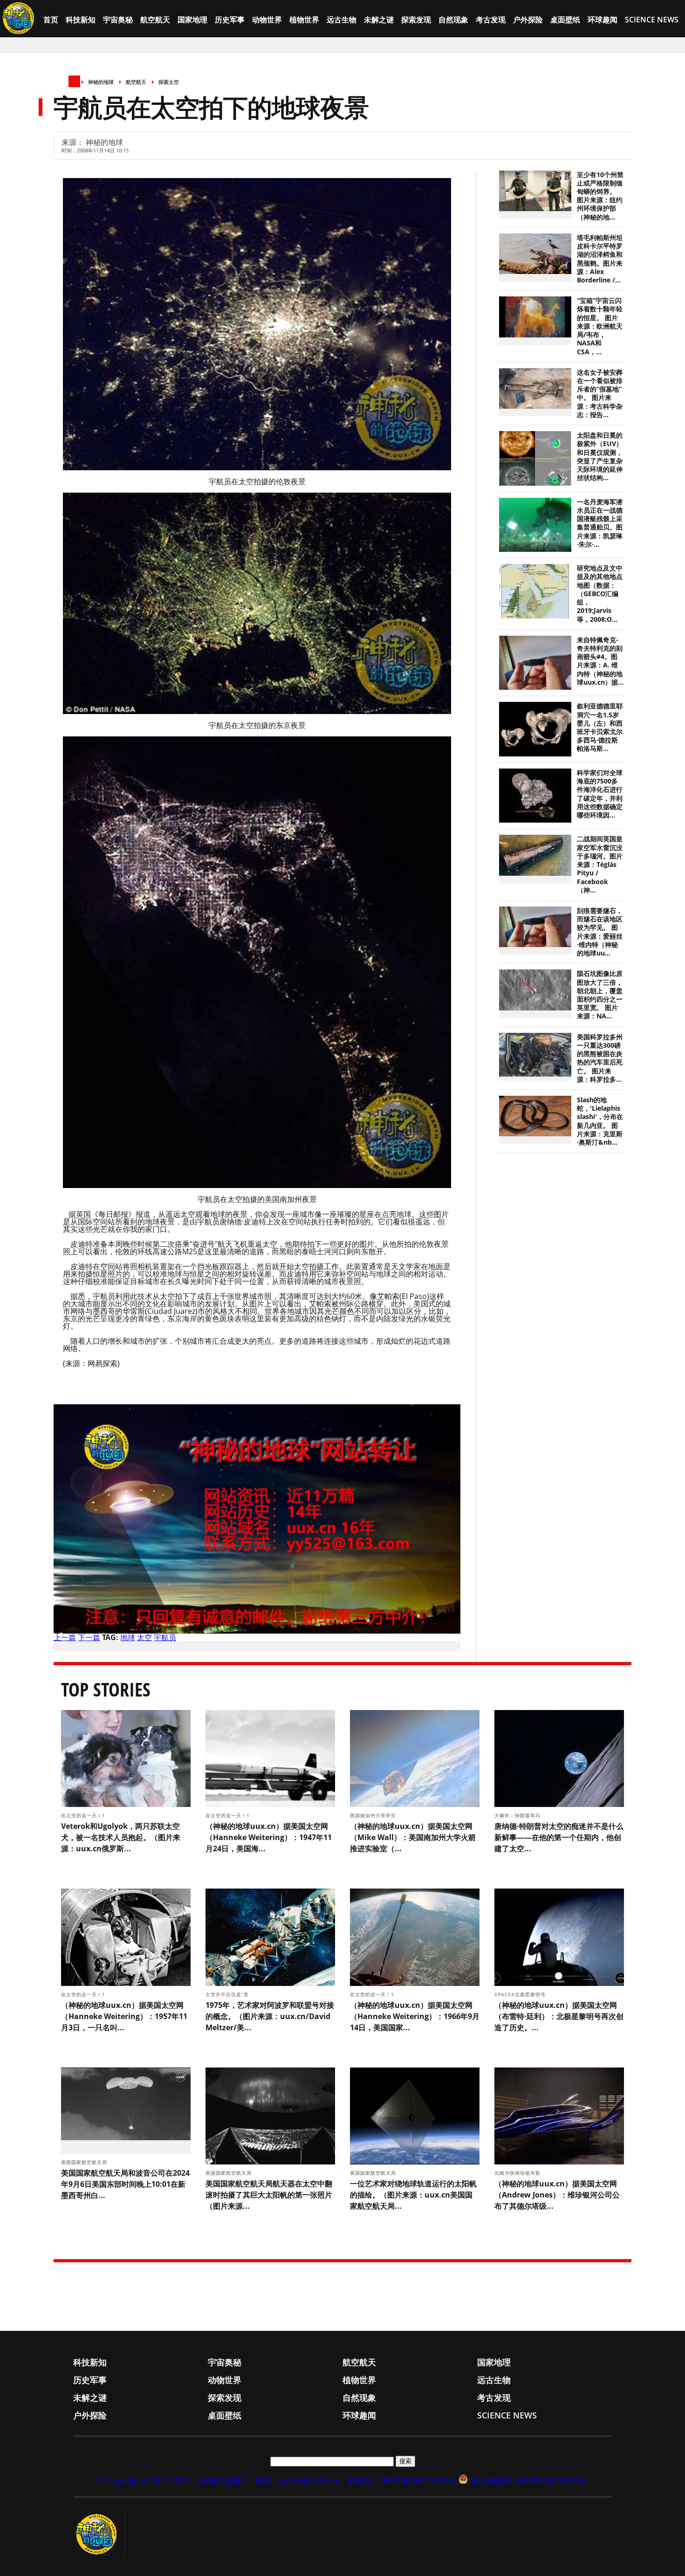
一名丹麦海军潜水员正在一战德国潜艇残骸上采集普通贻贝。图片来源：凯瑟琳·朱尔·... (600, 523)
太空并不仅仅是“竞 (228, 1994)
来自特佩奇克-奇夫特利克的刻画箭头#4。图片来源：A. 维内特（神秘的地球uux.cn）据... (600, 661)
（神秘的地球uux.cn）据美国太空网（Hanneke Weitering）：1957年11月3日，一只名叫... (124, 2016)
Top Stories (106, 1689)
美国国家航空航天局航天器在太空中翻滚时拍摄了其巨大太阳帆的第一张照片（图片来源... (269, 2195)
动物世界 (267, 20)
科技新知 (81, 20)
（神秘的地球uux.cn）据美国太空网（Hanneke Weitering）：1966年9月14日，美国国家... (415, 2016)
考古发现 (491, 20)
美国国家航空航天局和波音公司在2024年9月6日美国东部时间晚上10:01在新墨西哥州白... (125, 2184)
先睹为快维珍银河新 (518, 2173)
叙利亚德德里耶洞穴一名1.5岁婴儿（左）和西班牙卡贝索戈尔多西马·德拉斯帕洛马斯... (600, 727)
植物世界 (304, 20)
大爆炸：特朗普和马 (518, 1815)
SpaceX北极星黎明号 (521, 1994)
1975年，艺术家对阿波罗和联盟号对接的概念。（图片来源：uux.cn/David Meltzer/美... (270, 2016)
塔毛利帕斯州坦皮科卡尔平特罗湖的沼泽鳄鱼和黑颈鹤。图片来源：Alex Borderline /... (600, 259)
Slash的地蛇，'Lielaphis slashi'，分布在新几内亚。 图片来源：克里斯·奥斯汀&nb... (600, 1121)
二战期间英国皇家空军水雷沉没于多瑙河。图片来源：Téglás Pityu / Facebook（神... (600, 864)
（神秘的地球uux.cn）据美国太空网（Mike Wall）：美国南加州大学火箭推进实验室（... (413, 1837)
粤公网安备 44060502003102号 (529, 2480)
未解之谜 (379, 20)
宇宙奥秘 (118, 20)
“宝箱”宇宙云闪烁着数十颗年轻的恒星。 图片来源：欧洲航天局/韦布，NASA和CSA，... (600, 326)
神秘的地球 (101, 82)
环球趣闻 (603, 20)
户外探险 (528, 20)
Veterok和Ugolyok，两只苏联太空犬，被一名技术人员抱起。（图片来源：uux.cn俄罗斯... (121, 1837)
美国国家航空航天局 (85, 2162)
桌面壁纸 (565, 20)
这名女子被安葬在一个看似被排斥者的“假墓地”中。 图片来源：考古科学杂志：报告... (600, 394)
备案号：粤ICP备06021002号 (402, 2480)
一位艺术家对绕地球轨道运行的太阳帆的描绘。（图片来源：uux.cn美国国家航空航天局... (413, 2195)
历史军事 (230, 20)
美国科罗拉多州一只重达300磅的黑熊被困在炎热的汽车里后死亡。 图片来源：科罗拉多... (600, 1058)
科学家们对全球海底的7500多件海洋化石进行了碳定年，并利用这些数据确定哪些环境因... (600, 794)
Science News (652, 20)
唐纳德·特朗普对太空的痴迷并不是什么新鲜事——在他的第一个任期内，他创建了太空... (559, 1837)
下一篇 (89, 1637)
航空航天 (155, 20)
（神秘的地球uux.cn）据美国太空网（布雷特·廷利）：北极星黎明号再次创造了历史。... (559, 2016)
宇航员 (165, 1637)
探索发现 (416, 20)
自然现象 (453, 20)
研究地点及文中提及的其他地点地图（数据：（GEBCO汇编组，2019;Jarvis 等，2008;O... (600, 594)
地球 (128, 1637)
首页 (51, 20)
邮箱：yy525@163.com (299, 2480)
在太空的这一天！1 (84, 1815)
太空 (144, 1637)
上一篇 (65, 1637)
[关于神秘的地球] (99, 2535)
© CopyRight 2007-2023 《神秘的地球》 (174, 2480)
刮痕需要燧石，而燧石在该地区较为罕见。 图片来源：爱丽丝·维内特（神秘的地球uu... (600, 932)
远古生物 (342, 20)
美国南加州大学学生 (374, 1815)
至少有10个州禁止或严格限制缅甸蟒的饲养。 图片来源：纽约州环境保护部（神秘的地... (600, 196)
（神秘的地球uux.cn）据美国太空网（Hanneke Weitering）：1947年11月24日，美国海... (269, 1837)
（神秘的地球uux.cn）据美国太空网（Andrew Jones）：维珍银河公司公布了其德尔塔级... (557, 2195)
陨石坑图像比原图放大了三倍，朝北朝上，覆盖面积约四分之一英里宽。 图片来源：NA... (600, 995)
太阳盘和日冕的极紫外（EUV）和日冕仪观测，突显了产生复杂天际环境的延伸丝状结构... (600, 457)
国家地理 (192, 20)
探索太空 (169, 82)
